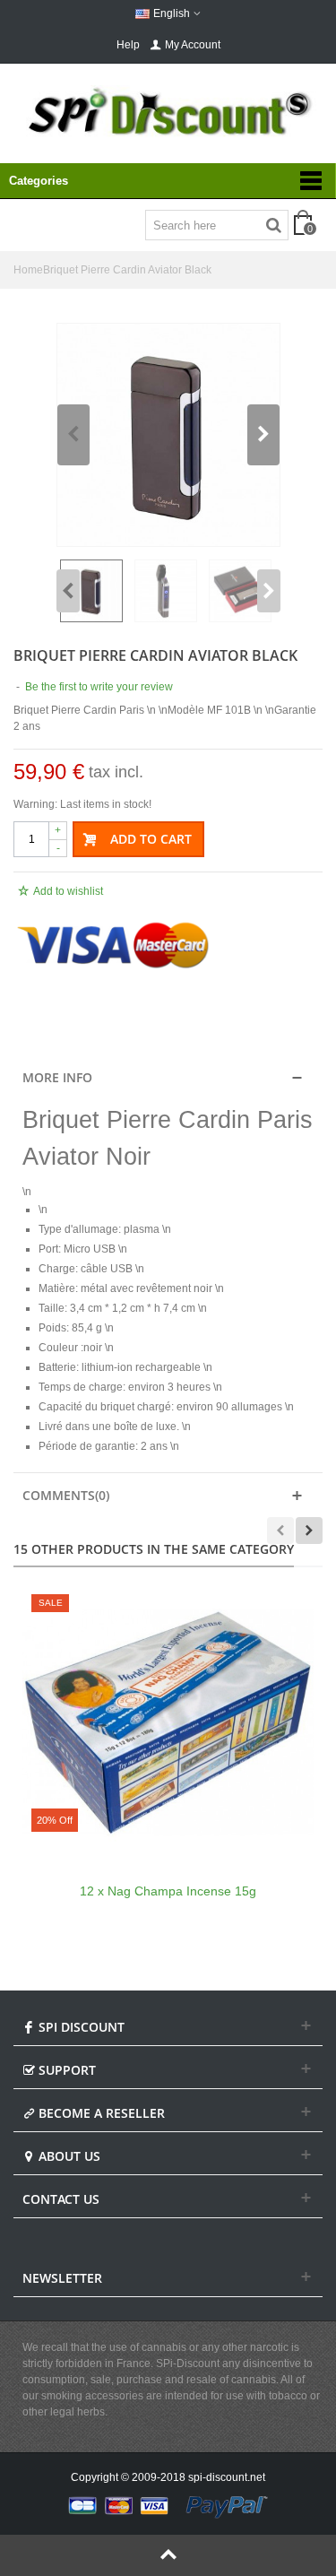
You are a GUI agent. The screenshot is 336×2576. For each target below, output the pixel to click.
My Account (193, 45)
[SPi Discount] (168, 112)
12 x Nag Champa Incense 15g (168, 1891)
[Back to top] (168, 2555)
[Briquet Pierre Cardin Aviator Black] (168, 435)
